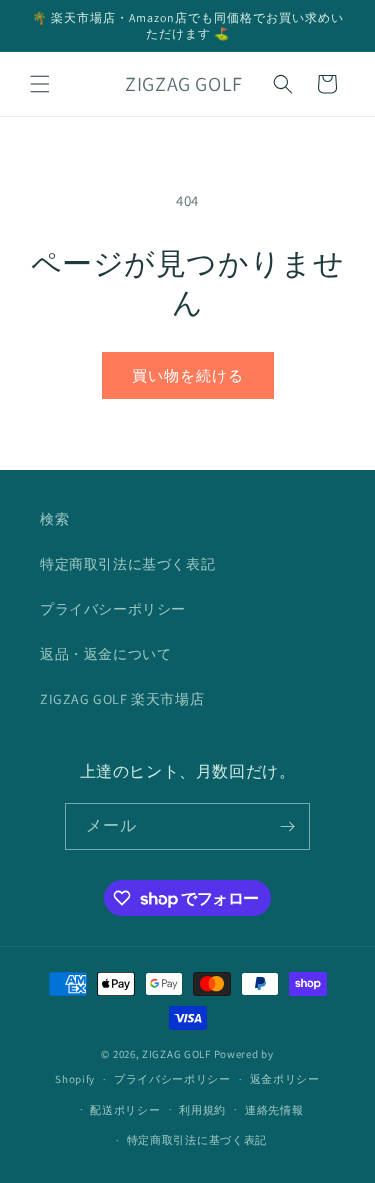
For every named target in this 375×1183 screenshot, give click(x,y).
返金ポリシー (285, 1079)
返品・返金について (105, 654)
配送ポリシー (125, 1110)
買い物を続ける (188, 375)
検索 (54, 519)
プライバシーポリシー (113, 609)
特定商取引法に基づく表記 (127, 564)
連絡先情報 (274, 1110)
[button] (40, 84)
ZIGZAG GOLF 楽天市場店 (122, 699)
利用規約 (202, 1110)
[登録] (287, 826)
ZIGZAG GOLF (176, 1054)
